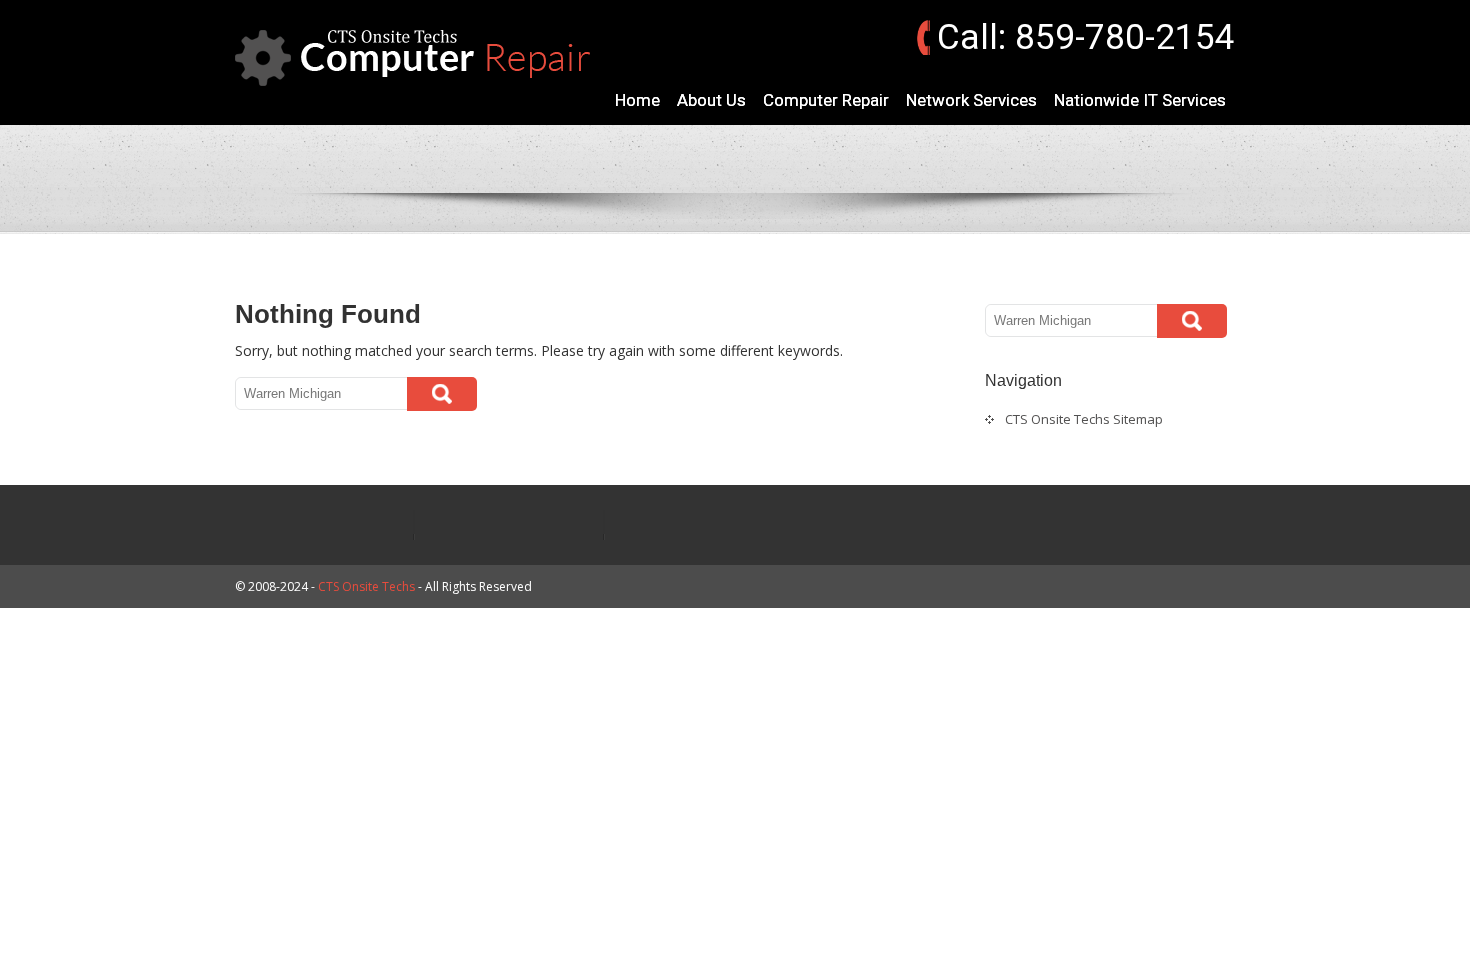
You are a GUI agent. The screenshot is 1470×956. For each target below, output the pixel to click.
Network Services (971, 100)
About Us (711, 100)
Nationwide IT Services (1140, 100)
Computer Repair (826, 100)
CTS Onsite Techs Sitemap (1084, 419)
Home (637, 100)
